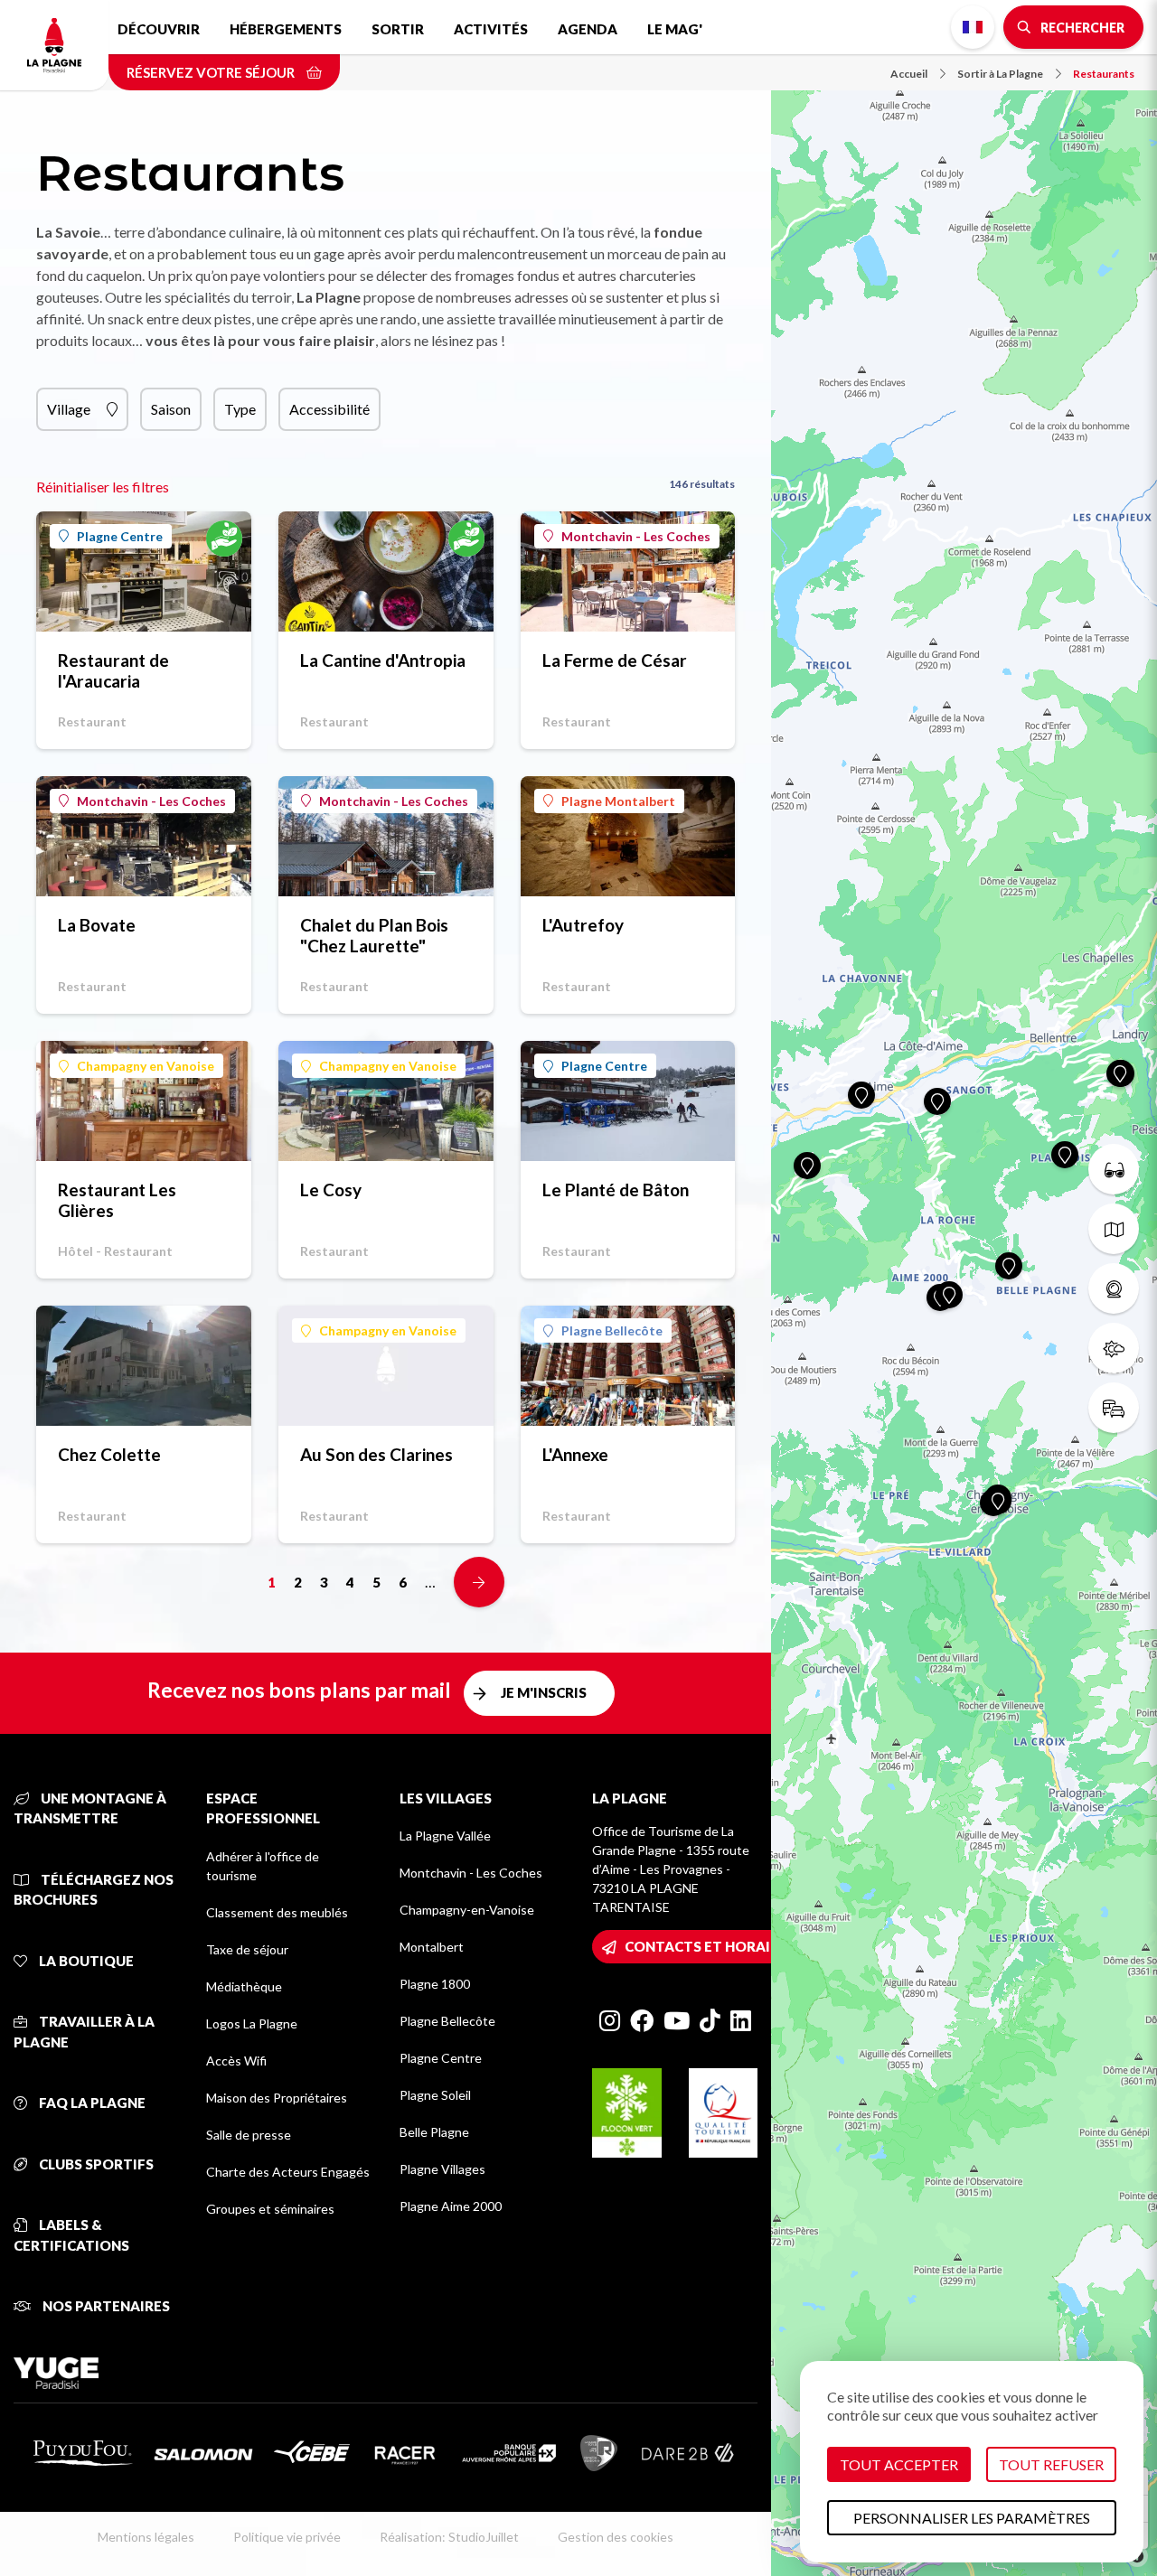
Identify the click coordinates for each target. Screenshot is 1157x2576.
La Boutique (85, 1961)
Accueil (909, 74)
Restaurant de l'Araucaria (113, 670)
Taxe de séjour (247, 1949)
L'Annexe (575, 1454)
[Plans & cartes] (1114, 1229)
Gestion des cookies (616, 2537)
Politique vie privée (287, 2537)
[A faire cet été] (1114, 1169)
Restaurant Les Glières (117, 1200)
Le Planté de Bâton (616, 1190)
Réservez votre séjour (212, 72)
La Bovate (97, 925)
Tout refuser (1051, 2464)
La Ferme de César (615, 660)
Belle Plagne (434, 2132)
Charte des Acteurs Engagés (288, 2172)
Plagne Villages (442, 2169)
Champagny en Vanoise (146, 1066)
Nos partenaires (105, 2306)
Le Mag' (675, 29)
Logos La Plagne (252, 2023)
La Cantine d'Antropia (383, 660)
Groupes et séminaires (270, 2209)
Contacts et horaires (710, 1946)
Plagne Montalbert (618, 801)
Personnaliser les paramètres (972, 2518)
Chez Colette (109, 1454)
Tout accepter (899, 2464)
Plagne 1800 (435, 1984)
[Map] (964, 1288)
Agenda (588, 29)
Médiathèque (244, 1986)
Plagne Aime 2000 (451, 2206)
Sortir (398, 29)
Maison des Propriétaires (277, 2098)
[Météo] (1114, 1348)
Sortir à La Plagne (1000, 74)
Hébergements (286, 29)
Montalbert (432, 1947)
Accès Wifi (236, 2061)
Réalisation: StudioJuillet (449, 2537)
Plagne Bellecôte (612, 1330)
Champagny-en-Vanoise (467, 1910)
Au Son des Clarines (376, 1454)
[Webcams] (1114, 1288)
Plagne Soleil (435, 2095)
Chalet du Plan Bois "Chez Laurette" (374, 935)
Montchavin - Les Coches (636, 536)
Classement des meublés (277, 1912)
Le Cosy (331, 1190)
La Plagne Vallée (445, 1836)
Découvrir (159, 29)
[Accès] (1114, 1408)
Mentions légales (146, 2537)
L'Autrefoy (583, 925)
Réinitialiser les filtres (103, 487)
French (973, 27)
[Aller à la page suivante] (479, 1582)
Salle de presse (249, 2135)
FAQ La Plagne (91, 2103)
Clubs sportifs (95, 2164)
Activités (491, 29)
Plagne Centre (120, 536)
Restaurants (1104, 74)
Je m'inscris (544, 1692)
